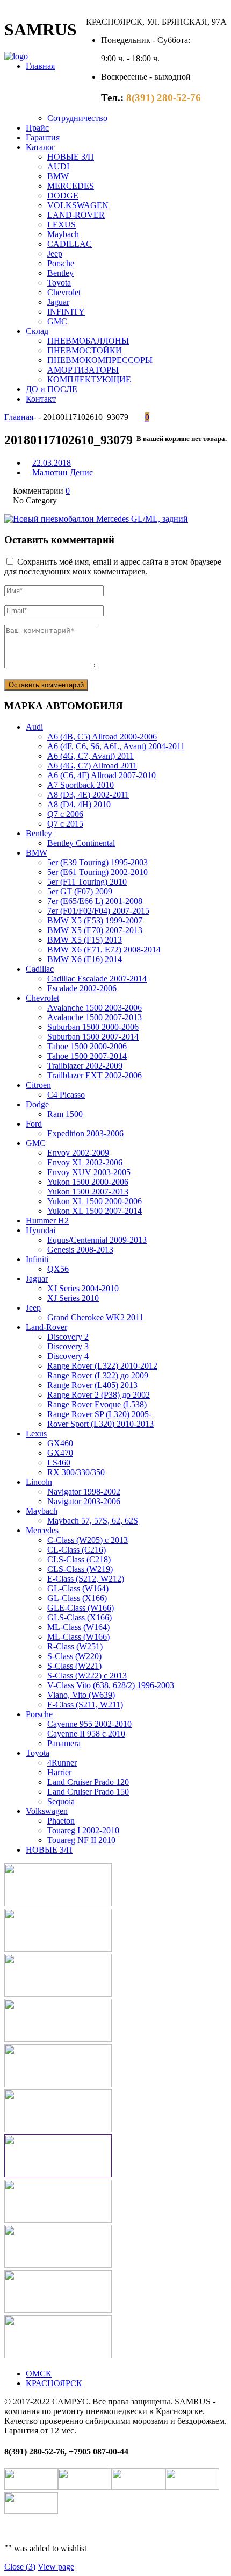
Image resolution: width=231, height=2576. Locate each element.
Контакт (41, 399)
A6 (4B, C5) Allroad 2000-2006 (102, 736)
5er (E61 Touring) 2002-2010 (98, 872)
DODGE (63, 195)
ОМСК (39, 2374)
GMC (57, 321)
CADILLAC (70, 244)
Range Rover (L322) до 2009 (98, 1375)
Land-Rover (46, 1327)
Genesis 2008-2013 (80, 1250)
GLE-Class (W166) (81, 1608)
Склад (37, 331)
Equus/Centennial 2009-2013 (97, 1240)
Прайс (37, 128)
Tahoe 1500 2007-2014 (87, 1056)
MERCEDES (71, 186)
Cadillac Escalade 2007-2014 (97, 979)
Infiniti (37, 1259)
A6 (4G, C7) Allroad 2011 (92, 766)
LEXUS (62, 225)
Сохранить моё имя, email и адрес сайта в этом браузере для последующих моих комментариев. (113, 567)
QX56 (58, 1269)
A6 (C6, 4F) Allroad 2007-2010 (102, 775)
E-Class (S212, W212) (86, 1579)
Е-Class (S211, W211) (85, 1705)
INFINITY (66, 312)
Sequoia (61, 1801)
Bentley (60, 273)
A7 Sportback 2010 (81, 785)
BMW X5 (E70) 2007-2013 (95, 930)
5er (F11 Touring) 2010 (87, 882)
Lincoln (39, 1482)
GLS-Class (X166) (80, 1617)
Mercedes (42, 1530)
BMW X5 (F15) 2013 (85, 940)
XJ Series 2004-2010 (83, 1288)
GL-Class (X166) (77, 1598)
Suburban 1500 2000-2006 (93, 1027)
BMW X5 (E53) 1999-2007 (95, 920)
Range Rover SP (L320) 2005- (99, 1414)
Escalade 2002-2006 (82, 988)
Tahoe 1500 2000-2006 (87, 1046)
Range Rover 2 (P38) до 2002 (99, 1395)
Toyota (59, 283)
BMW (58, 176)
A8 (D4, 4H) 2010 (79, 804)
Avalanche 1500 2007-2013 (95, 1017)
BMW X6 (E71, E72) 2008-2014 (104, 949)
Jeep (55, 254)
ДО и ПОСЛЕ (52, 389)
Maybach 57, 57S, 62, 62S (93, 1521)
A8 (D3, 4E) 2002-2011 (88, 795)
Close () (20, 2567)
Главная (40, 66)
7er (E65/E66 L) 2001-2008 (95, 901)
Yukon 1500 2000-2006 (88, 1182)
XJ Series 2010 (73, 1298)
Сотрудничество (77, 118)
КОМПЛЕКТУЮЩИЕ (89, 379)
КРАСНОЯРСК (54, 2383)
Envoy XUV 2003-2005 (89, 1172)
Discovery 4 (68, 1356)
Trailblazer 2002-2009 (85, 1066)
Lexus (36, 1433)
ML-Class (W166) (78, 1637)
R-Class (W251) (75, 1646)
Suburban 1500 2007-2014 (93, 1037)
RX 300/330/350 (76, 1472)
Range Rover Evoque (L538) (97, 1404)
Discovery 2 (68, 1337)
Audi (34, 727)
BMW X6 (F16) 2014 (85, 959)
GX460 (60, 1443)
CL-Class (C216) (77, 1550)
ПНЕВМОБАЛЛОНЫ (88, 341)
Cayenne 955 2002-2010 (89, 1724)
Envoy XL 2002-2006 (85, 1162)
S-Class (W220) (74, 1656)
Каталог (41, 147)
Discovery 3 (68, 1346)
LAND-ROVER (76, 215)
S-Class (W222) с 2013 (87, 1675)
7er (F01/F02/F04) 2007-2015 (98, 911)
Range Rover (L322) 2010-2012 (102, 1366)
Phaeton (61, 1821)
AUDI (58, 166)
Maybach (63, 234)
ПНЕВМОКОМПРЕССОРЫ (100, 360)
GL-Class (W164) (78, 1588)
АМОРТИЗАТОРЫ (83, 370)
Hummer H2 (47, 1221)
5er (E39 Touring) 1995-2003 (98, 862)
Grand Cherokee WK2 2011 (95, 1317)
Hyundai (41, 1230)
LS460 (59, 1463)
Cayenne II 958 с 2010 (86, 1734)
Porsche (61, 263)
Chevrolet (64, 292)
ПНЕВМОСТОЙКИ (85, 350)
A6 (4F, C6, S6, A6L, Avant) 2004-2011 (116, 746)
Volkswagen (47, 1811)
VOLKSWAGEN (78, 205)
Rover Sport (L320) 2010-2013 (100, 1424)
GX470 (60, 1453)
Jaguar (58, 302)
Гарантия (43, 137)
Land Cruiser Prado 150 (88, 1792)
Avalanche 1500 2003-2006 (95, 1008)
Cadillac (40, 969)
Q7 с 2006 (65, 814)
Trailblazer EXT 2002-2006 (95, 1075)
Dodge (37, 1104)
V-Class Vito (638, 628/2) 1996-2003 (111, 1685)
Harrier (59, 1772)
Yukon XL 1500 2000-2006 (95, 1201)
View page (56, 2567)
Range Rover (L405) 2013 (92, 1385)
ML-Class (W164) (78, 1627)
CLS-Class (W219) (80, 1569)
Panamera (64, 1743)
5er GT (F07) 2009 (80, 891)
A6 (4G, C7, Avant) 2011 (91, 756)
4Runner (62, 1763)
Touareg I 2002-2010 (83, 1830)
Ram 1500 (65, 1114)
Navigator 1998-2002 (84, 1492)
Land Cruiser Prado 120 (88, 1782)
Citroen (38, 1085)
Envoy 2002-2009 (78, 1153)
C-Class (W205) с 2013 (88, 1540)
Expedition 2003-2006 (85, 1133)
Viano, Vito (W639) (81, 1695)
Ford (34, 1124)
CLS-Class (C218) (79, 1559)
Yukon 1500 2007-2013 (88, 1191)
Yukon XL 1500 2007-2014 (95, 1211)
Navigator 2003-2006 (84, 1501)
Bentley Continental (81, 843)
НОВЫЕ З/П (71, 157)
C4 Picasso (66, 1095)
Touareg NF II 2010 (81, 1840)
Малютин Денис (63, 472)
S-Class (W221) (74, 1666)
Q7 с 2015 (65, 824)
